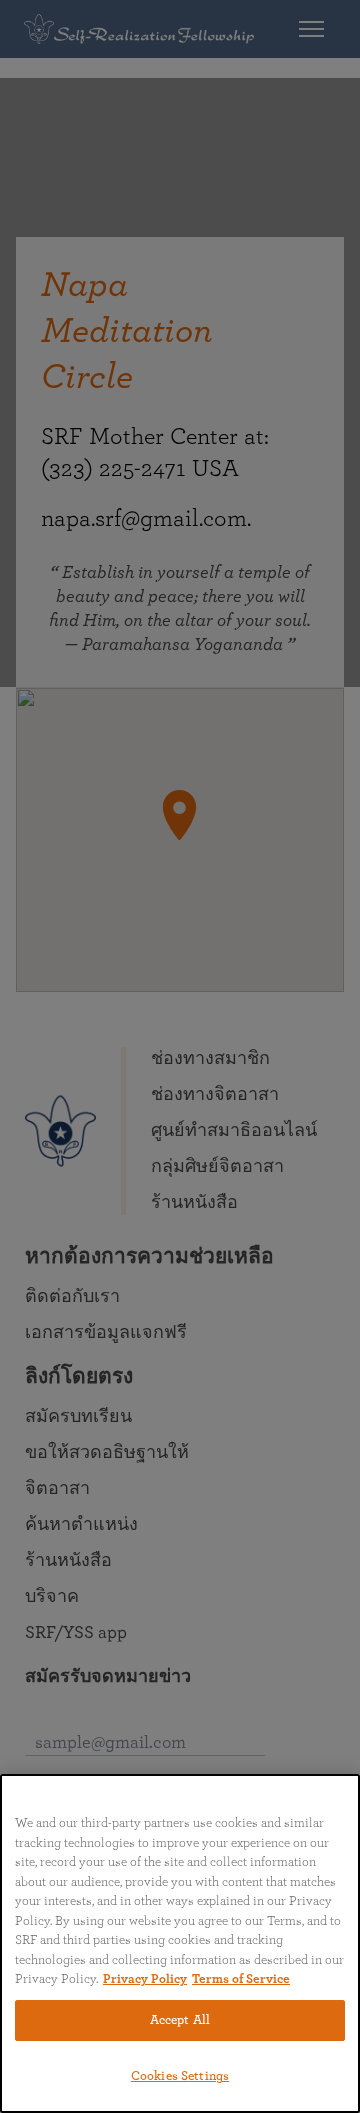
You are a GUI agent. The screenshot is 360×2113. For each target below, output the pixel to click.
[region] (180, 1943)
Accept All (180, 2020)
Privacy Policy (145, 1979)
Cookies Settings (180, 2076)
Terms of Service (241, 1979)
